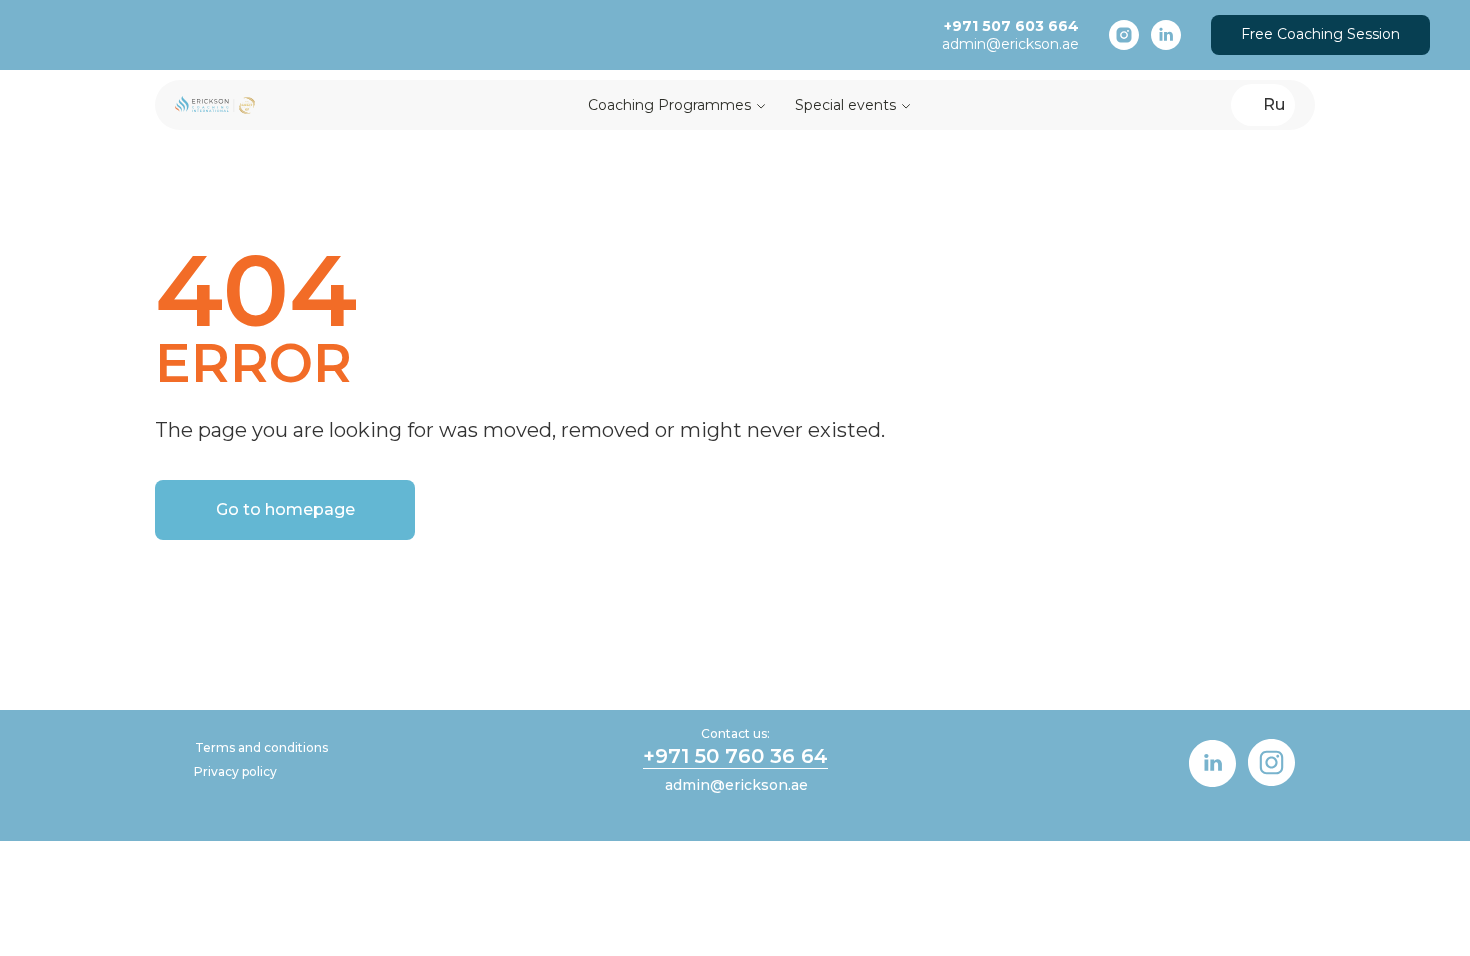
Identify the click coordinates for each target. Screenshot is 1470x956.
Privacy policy (235, 771)
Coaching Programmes (669, 105)
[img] (1212, 763)
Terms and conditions (261, 747)
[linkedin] (1166, 35)
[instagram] (1124, 35)
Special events (845, 105)
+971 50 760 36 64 (735, 756)
